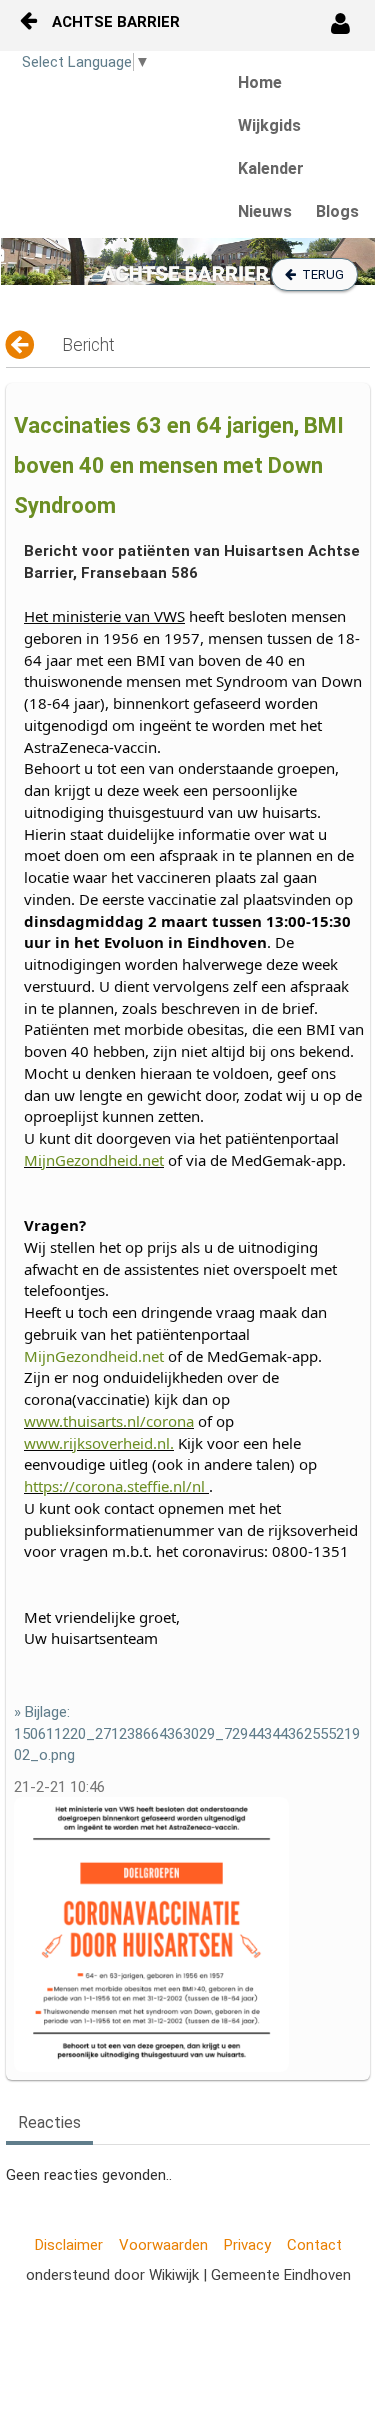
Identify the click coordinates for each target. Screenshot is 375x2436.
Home (260, 82)
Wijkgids (269, 125)
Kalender (271, 168)
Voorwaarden (163, 2245)
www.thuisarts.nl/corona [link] (109, 1421)
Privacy (247, 2245)
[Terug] (21, 345)
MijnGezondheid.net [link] (94, 1160)
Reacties (49, 2122)
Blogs (337, 211)
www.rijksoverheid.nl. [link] (99, 1443)
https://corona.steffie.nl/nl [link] (114, 1486)
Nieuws (265, 211)
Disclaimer (69, 2245)
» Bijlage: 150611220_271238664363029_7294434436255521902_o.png (187, 1734)
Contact (314, 2245)
